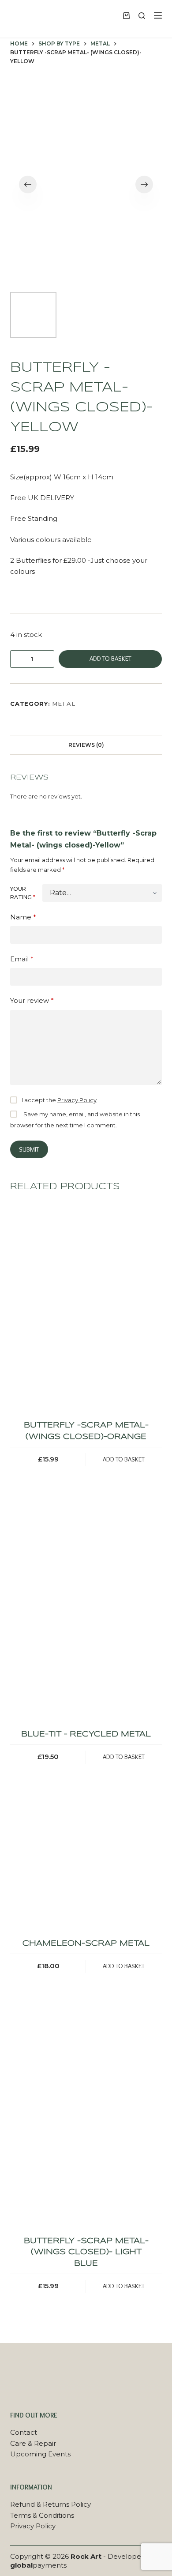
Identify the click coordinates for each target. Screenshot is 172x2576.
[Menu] (158, 15)
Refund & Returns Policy (50, 2504)
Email (22, 959)
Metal (64, 704)
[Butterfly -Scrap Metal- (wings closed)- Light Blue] (86, 2124)
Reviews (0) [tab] (86, 745)
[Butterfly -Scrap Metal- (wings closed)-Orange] (86, 1308)
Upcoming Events (40, 2454)
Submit (29, 1149)
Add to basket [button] (124, 1459)
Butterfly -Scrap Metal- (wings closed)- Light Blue (86, 2252)
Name (23, 917)
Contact (24, 2432)
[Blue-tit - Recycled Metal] (86, 1617)
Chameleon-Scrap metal (86, 1944)
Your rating (23, 893)
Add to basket (110, 659)
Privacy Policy (77, 1100)
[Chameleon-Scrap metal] (86, 1870)
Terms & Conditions (42, 2515)
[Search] (142, 16)
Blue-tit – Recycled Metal (86, 1734)
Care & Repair (33, 2443)
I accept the (59, 1100)
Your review (32, 1000)
